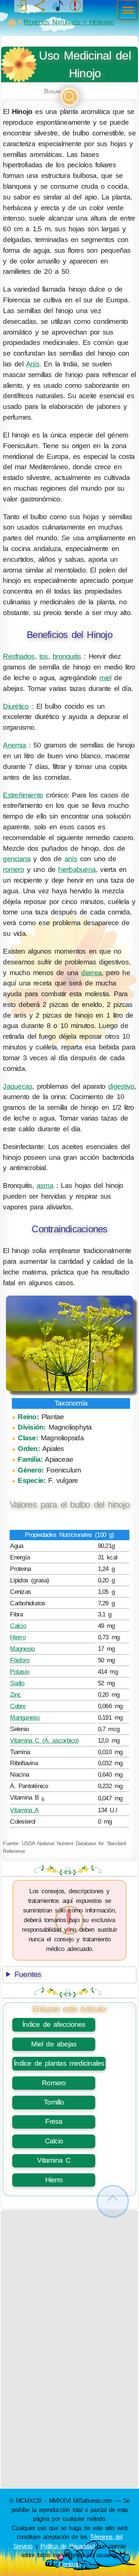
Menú (126, 11)
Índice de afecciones (54, 2024)
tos (44, 656)
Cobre (18, 1706)
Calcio (18, 1626)
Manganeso (25, 1717)
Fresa (54, 2121)
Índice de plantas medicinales (59, 2063)
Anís (33, 364)
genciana (17, 859)
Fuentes (28, 1974)
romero (13, 869)
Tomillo (54, 2102)
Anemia (14, 745)
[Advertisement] (69, 2280)
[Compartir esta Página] (40, 6)
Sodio (17, 1683)
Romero (54, 2083)
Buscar (52, 91)
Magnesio (22, 1649)
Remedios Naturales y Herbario (69, 22)
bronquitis (67, 656)
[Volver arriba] (113, 2201)
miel (105, 678)
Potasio (19, 1672)
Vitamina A (24, 1810)
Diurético (16, 706)
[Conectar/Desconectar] (22, 6)
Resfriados (19, 656)
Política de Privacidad (67, 2546)
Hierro (18, 1637)
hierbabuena (77, 869)
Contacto (70, 2564)
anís (71, 859)
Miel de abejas (54, 2044)
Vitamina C (54, 2160)
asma (45, 1185)
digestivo (121, 1086)
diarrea (91, 973)
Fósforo (20, 1660)
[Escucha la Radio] (57, 6)
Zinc (15, 1695)
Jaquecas (18, 1086)
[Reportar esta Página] (75, 6)
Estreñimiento (23, 795)
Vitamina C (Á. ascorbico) (44, 1740)
